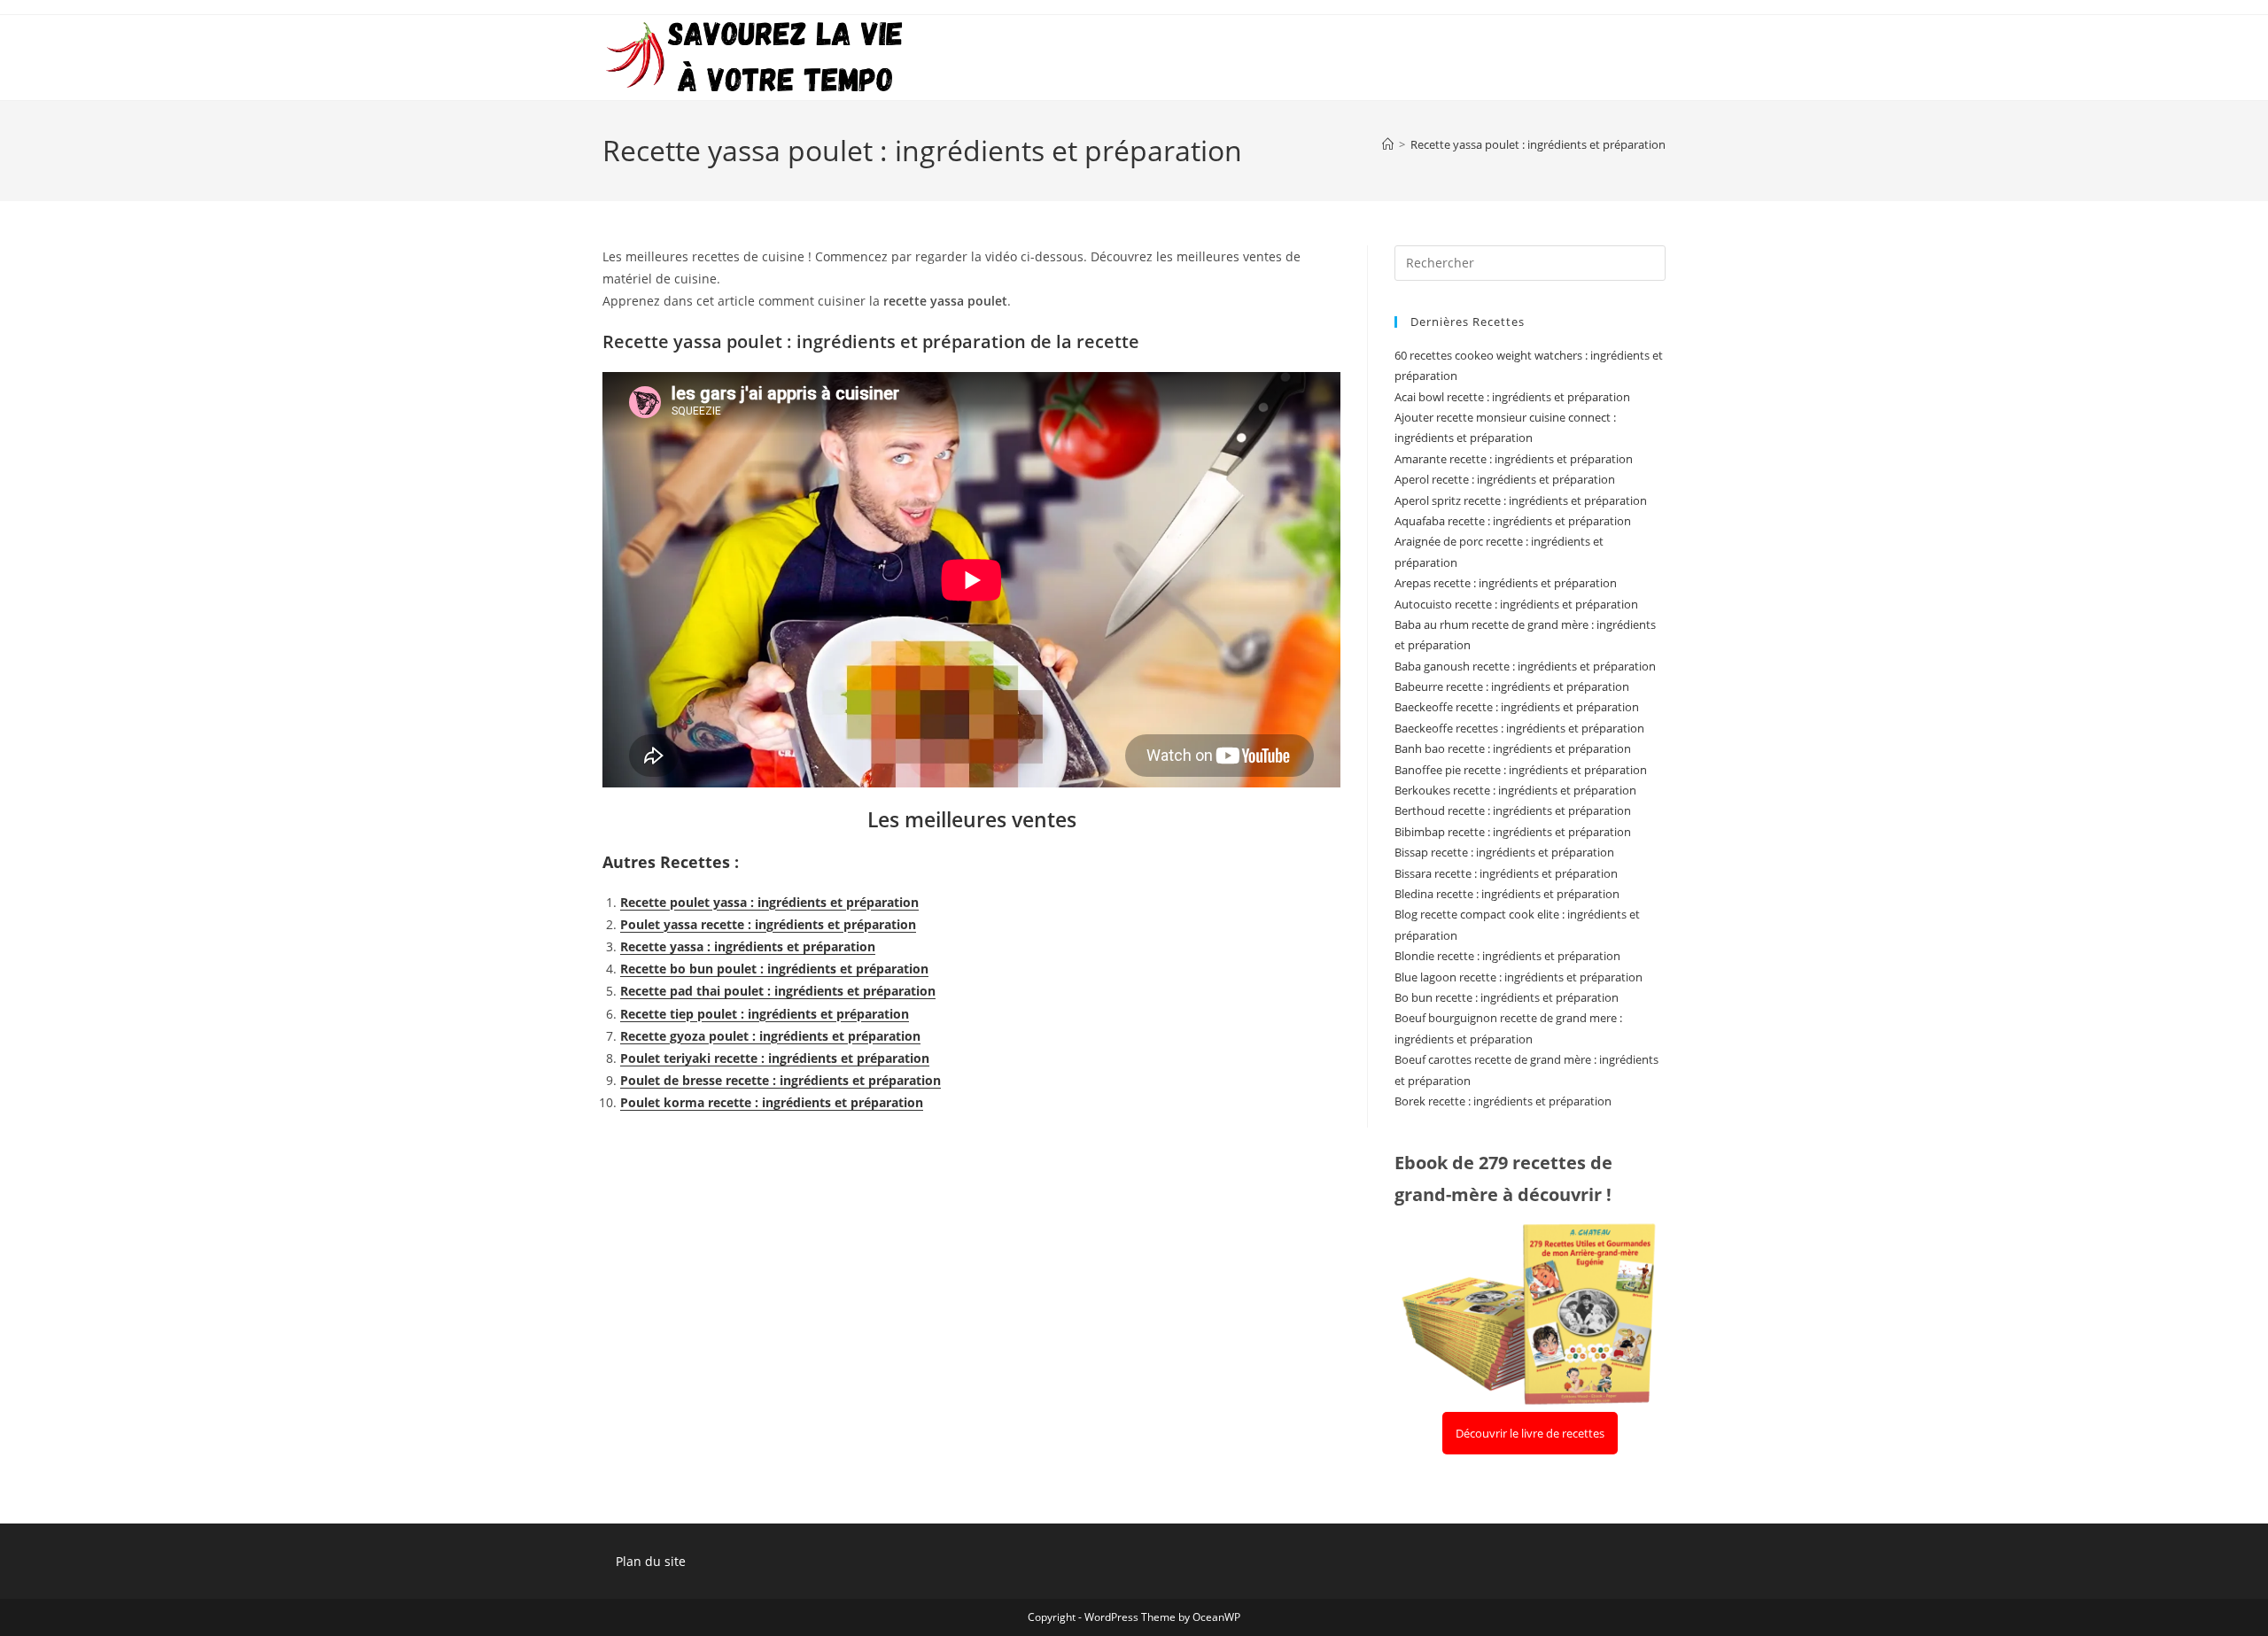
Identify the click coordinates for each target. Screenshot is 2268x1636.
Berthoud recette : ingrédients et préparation (1513, 810)
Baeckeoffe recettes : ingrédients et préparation (1519, 728)
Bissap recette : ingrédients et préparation (1504, 852)
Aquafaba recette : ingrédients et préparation (1513, 521)
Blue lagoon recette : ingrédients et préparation (1518, 977)
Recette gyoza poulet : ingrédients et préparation (770, 1036)
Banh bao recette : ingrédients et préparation (1513, 748)
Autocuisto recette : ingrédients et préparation (1516, 604)
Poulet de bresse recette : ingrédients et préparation (781, 1080)
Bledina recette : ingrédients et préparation (1507, 894)
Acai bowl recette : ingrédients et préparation (1512, 397)
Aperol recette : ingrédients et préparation (1505, 479)
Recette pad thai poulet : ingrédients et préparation (778, 991)
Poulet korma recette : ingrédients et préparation (772, 1102)
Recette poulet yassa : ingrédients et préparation (769, 902)
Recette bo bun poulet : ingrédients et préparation (774, 969)
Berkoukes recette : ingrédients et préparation (1515, 790)
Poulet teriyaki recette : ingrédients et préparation (775, 1058)
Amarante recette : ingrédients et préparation (1514, 459)
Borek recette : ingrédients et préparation (1503, 1101)
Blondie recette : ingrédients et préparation (1507, 956)
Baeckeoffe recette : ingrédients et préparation (1517, 707)
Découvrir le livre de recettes (1530, 1433)
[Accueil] (1388, 144)
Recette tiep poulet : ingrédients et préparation (765, 1014)
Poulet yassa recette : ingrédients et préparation (768, 924)
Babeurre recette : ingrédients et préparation (1512, 686)
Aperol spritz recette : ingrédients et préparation (1521, 500)
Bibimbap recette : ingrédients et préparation (1513, 832)
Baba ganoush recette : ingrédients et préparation (1525, 666)
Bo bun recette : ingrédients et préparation (1507, 997)
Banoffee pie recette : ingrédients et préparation (1521, 770)
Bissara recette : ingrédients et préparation (1506, 873)
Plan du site (651, 1561)
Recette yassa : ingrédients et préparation (748, 946)
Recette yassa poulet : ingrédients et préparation (1538, 144)
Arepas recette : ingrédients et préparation (1506, 583)
